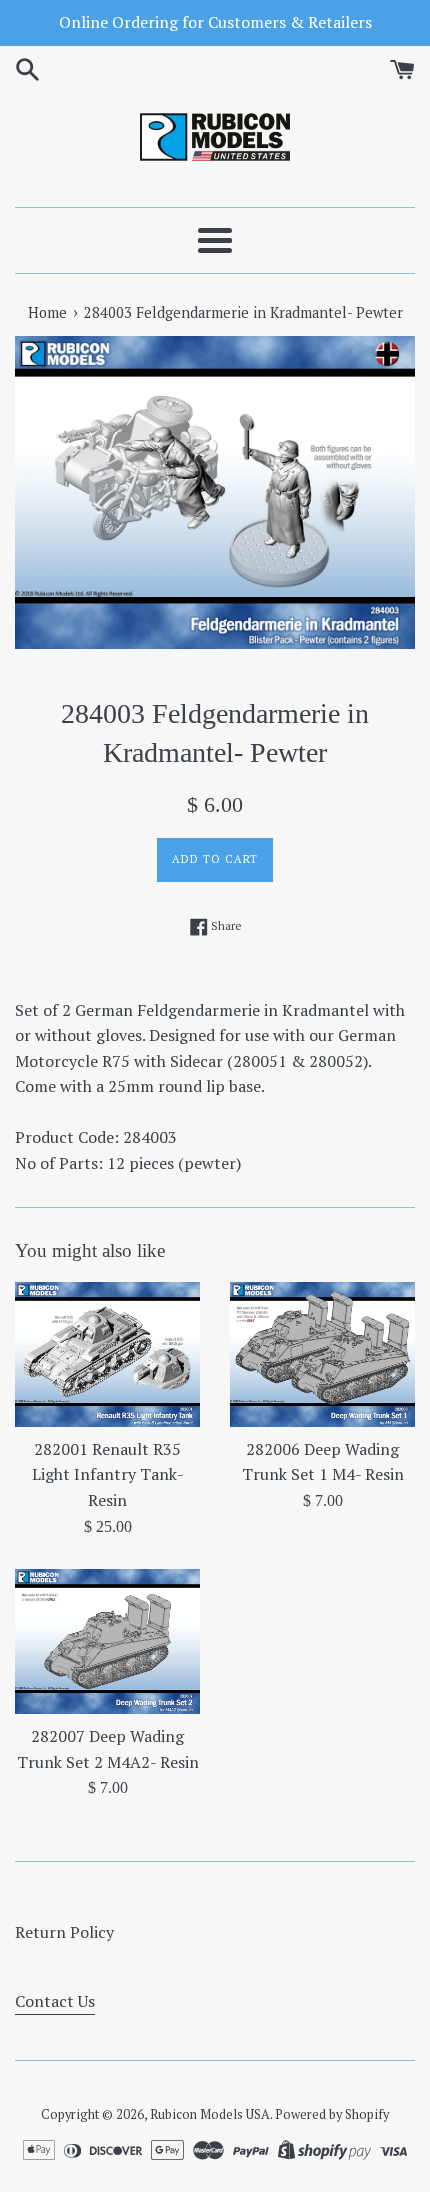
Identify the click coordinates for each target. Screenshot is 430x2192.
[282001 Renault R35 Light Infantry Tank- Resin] (107, 1354)
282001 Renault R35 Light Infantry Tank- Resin (108, 1474)
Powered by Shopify (332, 2114)
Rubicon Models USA (210, 2114)
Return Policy (64, 1932)
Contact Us (55, 2001)
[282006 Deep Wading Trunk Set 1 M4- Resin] (322, 1354)
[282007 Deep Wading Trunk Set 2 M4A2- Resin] (107, 1641)
